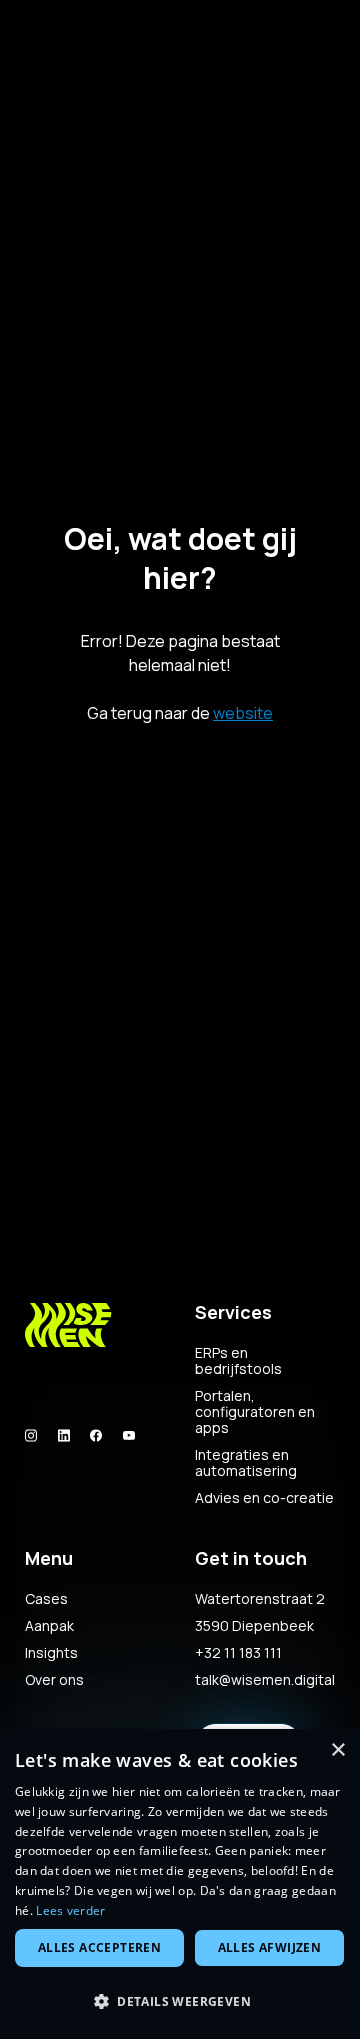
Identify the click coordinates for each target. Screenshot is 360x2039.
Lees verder (70, 1910)
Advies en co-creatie (264, 1498)
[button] (180, 2002)
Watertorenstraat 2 (260, 1599)
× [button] (337, 1750)
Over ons (54, 1680)
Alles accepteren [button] (99, 1947)
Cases (46, 1599)
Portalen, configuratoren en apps (255, 1412)
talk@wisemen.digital (265, 1680)
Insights (51, 1653)
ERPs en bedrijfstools (238, 1361)
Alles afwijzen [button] (270, 1947)
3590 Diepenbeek (254, 1626)
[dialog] (180, 1884)
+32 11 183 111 (238, 1653)
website (243, 713)
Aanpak (49, 1626)
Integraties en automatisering (246, 1463)
